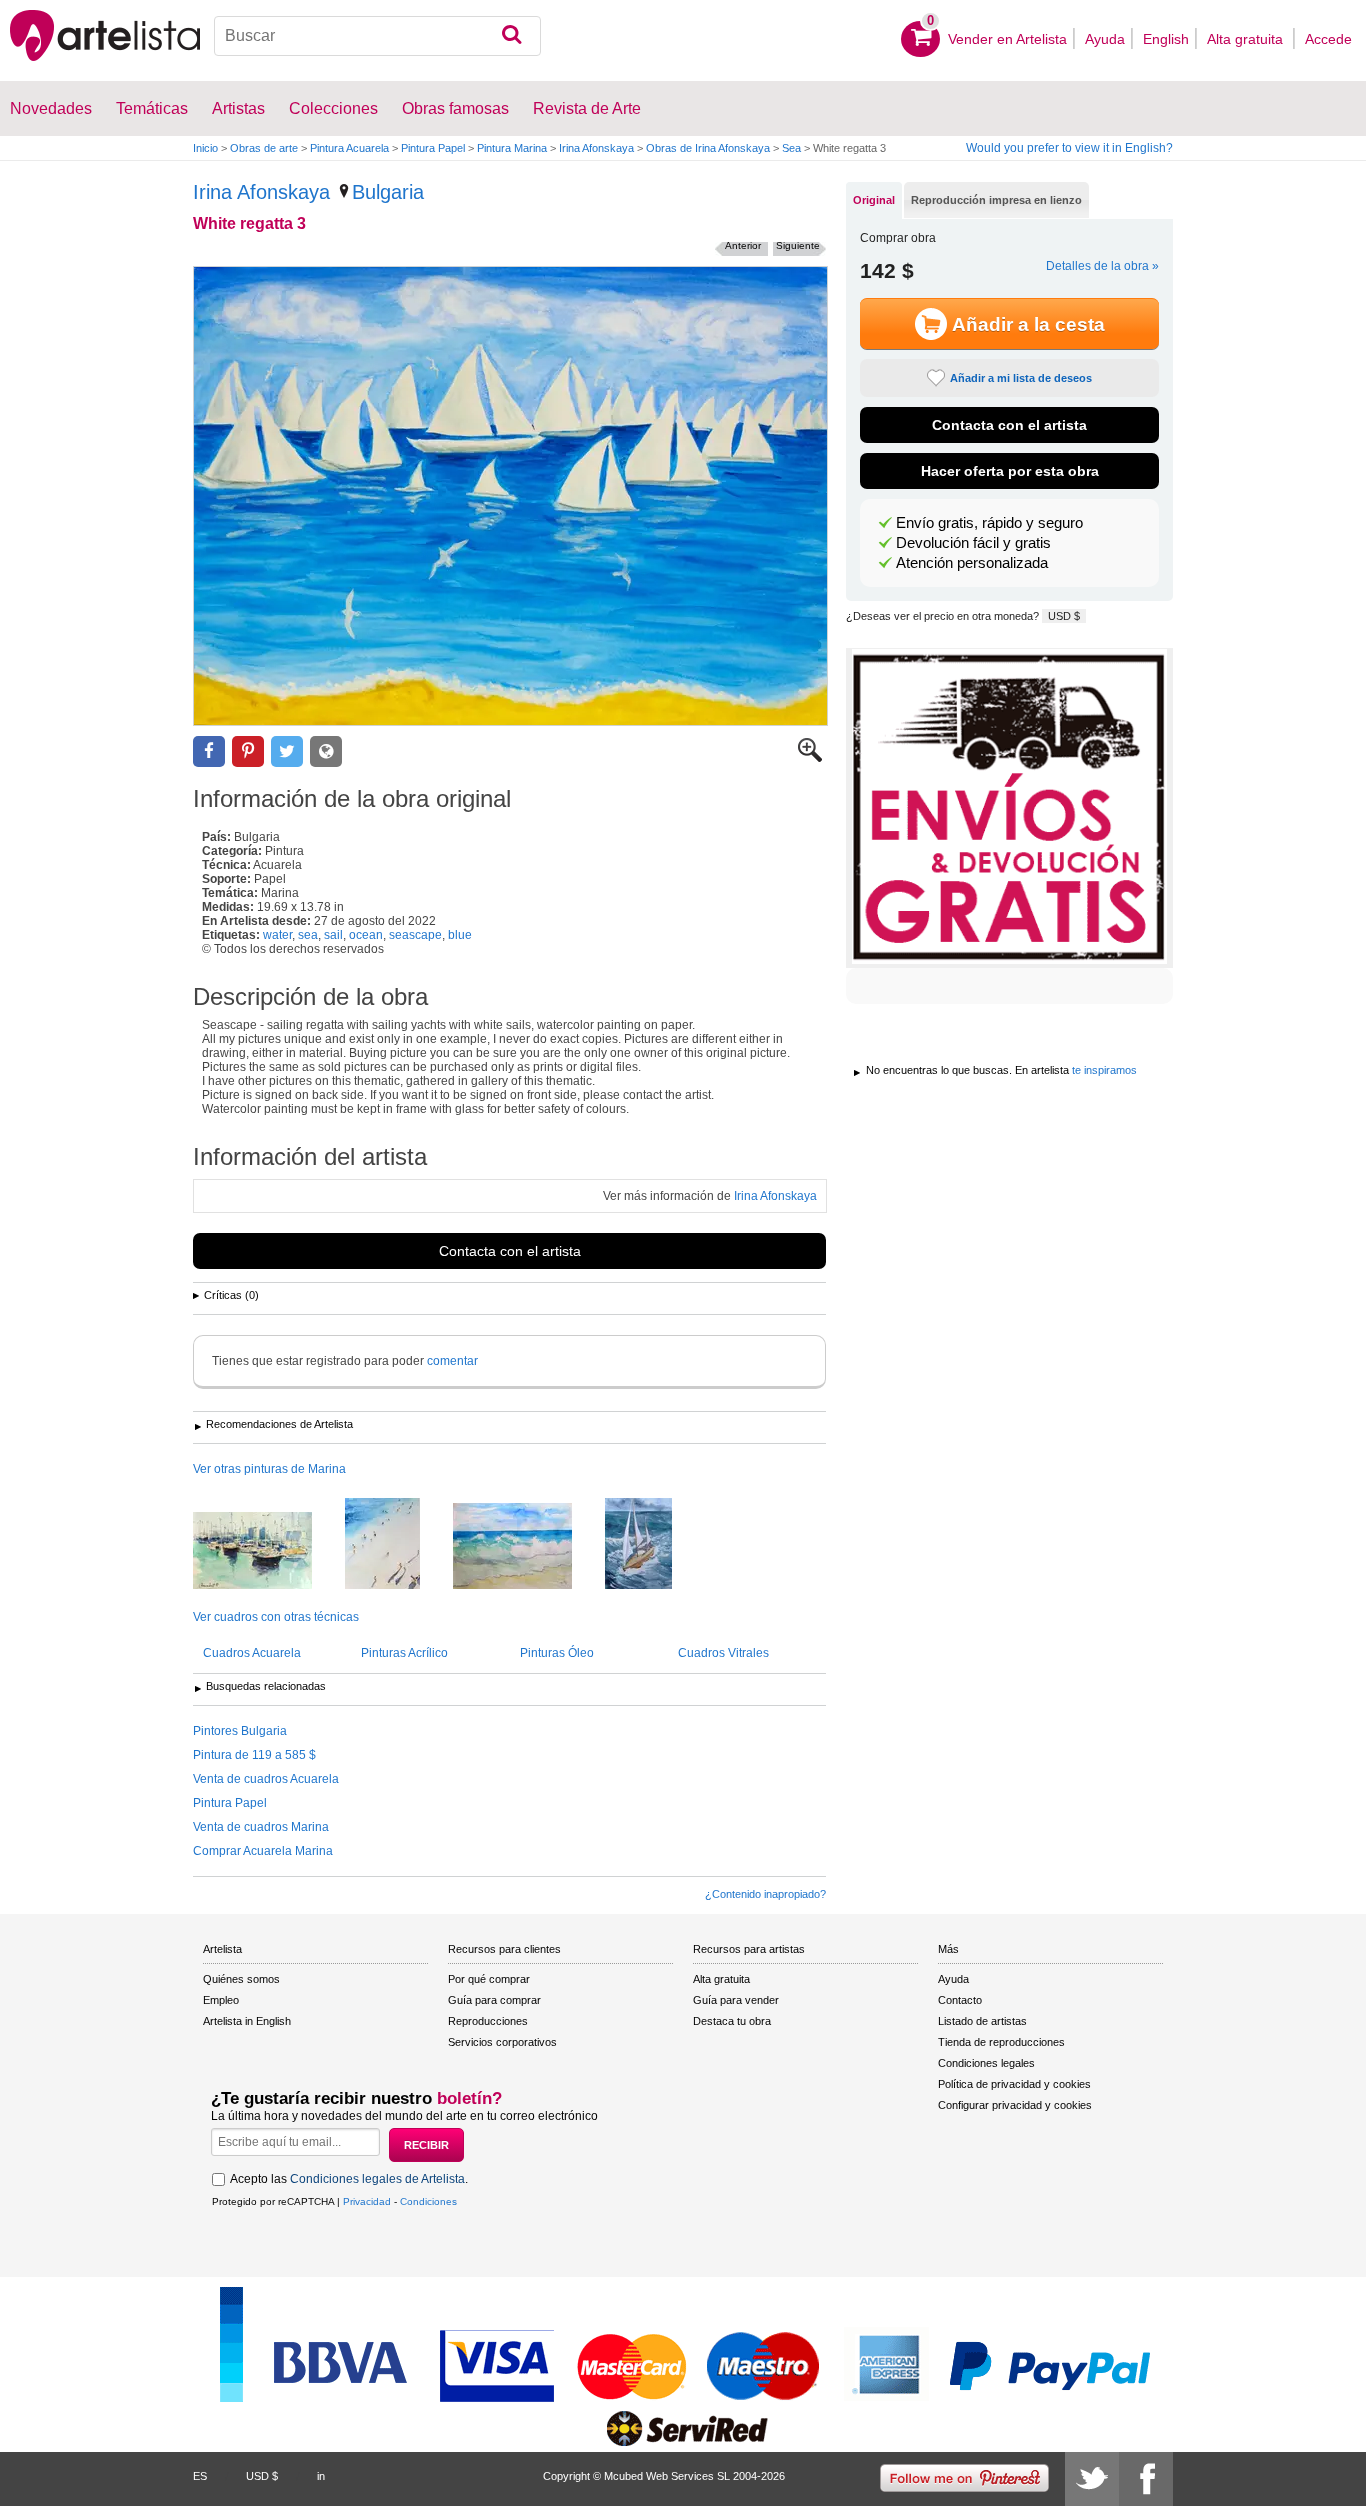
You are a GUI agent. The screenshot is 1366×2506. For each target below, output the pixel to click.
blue (460, 935)
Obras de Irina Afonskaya (708, 148)
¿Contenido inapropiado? (765, 1894)
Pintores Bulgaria (240, 1731)
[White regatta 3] (510, 496)
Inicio (205, 148)
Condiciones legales (986, 2063)
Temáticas (152, 108)
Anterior (743, 245)
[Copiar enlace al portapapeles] (326, 751)
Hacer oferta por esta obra (1010, 471)
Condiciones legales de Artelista (377, 2179)
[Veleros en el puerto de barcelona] (267, 1552)
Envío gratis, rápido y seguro (989, 523)
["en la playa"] (397, 1545)
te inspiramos (1104, 1070)
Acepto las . (349, 2179)
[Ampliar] (810, 758)
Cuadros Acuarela (252, 1653)
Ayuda (1105, 39)
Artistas (238, 108)
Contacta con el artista (510, 1251)
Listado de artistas (982, 2021)
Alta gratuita (1247, 39)
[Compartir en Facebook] (209, 751)
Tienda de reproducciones (1001, 2042)
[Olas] (527, 1547)
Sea (791, 148)
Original (874, 200)
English (1166, 39)
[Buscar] (511, 36)
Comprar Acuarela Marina (263, 1851)
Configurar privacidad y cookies (1015, 2105)
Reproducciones (488, 2021)
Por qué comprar (489, 1979)
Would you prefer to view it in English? (1069, 148)
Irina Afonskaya (596, 148)
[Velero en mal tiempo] (653, 1545)
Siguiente (798, 245)
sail (333, 935)
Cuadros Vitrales (723, 1653)
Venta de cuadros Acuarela (266, 1779)
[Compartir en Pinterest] (248, 751)
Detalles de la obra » (1102, 266)
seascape (415, 935)
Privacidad (367, 2201)
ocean (366, 935)
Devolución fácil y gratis (973, 543)
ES (200, 2476)
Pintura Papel (433, 148)
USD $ (1064, 616)
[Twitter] (1092, 2479)
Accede (1328, 39)
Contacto (960, 2000)
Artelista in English (247, 2021)
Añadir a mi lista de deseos (1021, 378)
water (277, 935)
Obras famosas (455, 108)
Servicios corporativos (502, 2042)
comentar (452, 1361)
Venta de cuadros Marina (261, 1827)
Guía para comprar (494, 2000)
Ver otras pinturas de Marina (269, 1469)
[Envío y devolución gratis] (1009, 808)
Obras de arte (264, 148)
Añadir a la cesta (1028, 324)
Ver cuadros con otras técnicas (276, 1617)
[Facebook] (1146, 2479)
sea (308, 935)
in (321, 2476)
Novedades (51, 108)
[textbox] (378, 36)
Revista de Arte (587, 108)
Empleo (221, 2000)
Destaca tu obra (732, 2021)
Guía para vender (736, 2000)
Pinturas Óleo (557, 1653)
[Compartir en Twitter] (287, 751)
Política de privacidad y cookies (1014, 2084)
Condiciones (428, 2201)
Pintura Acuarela (349, 148)
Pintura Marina (512, 148)
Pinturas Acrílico (404, 1653)
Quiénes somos (241, 1979)
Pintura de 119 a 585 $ (254, 1755)
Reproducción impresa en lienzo (996, 200)
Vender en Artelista (1007, 39)
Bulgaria (388, 192)
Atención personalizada (972, 563)
